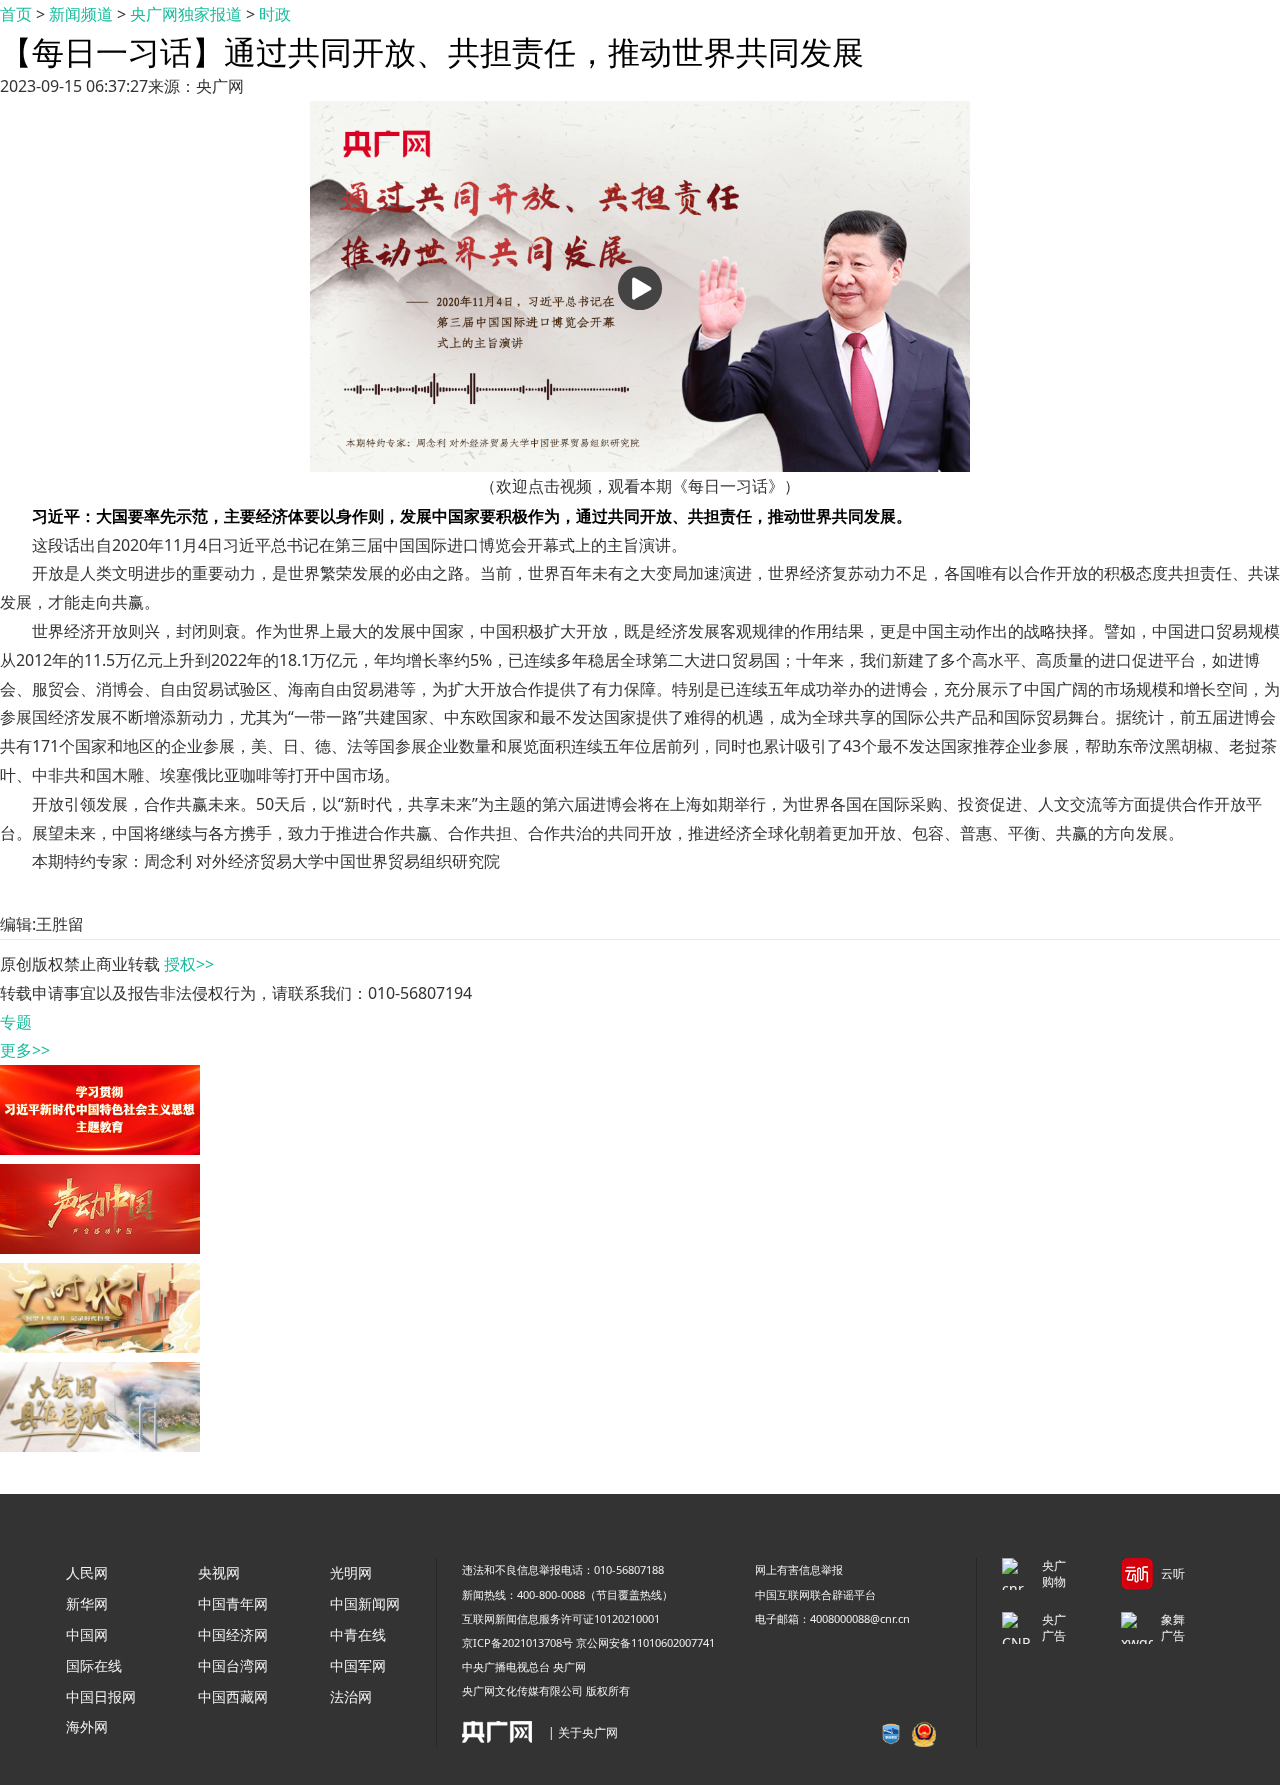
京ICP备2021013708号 (517, 1642)
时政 (275, 14)
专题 (16, 1022)
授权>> (189, 964)
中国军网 (358, 1665)
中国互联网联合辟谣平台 (815, 1594)
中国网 (87, 1634)
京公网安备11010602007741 (645, 1642)
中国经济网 (233, 1634)
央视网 (219, 1572)
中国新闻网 (365, 1603)
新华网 (87, 1603)
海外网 (87, 1726)
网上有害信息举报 (799, 1569)
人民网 (87, 1572)
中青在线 (358, 1634)
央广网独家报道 (186, 14)
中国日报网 (101, 1696)
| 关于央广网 (583, 1732)
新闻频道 (81, 14)
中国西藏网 (233, 1696)
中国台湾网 (233, 1665)
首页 (16, 14)
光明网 (351, 1572)
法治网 (351, 1696)
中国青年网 (233, 1603)
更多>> (25, 1050)
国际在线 (94, 1665)
